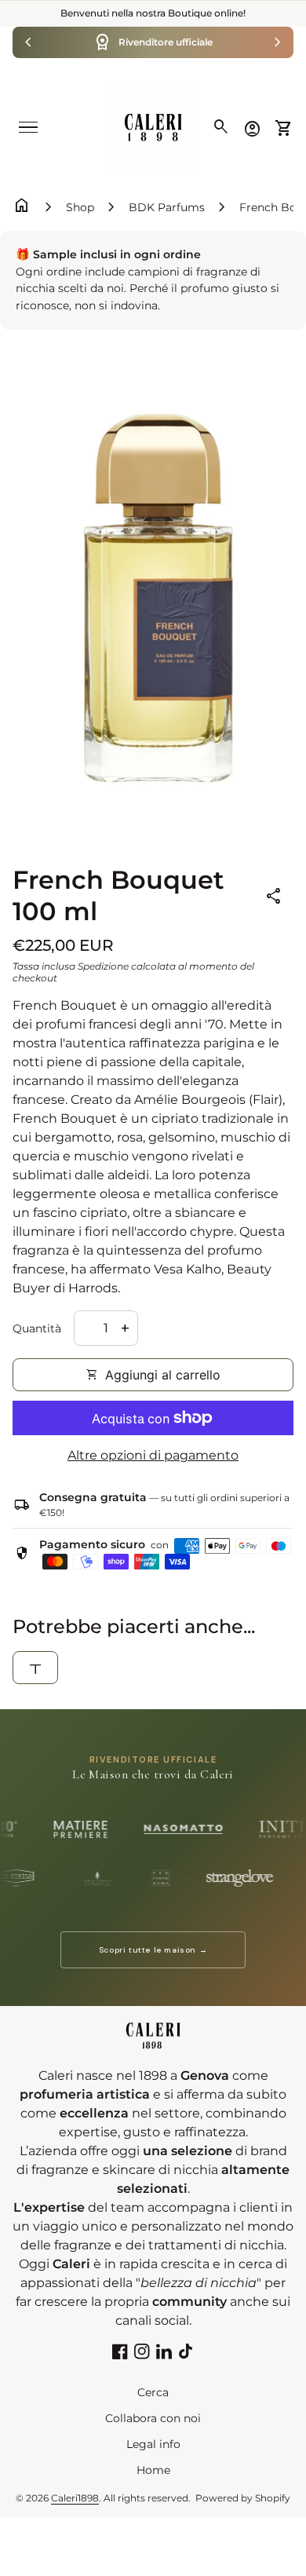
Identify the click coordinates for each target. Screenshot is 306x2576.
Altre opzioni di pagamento (153, 1455)
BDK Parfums (167, 207)
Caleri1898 (75, 2498)
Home (153, 2470)
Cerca (153, 2392)
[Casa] (153, 128)
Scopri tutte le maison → (153, 1950)
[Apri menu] (28, 127)
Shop (80, 207)
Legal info (153, 2444)
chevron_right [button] (278, 42)
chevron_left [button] (28, 42)
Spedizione (103, 966)
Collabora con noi (153, 2418)
